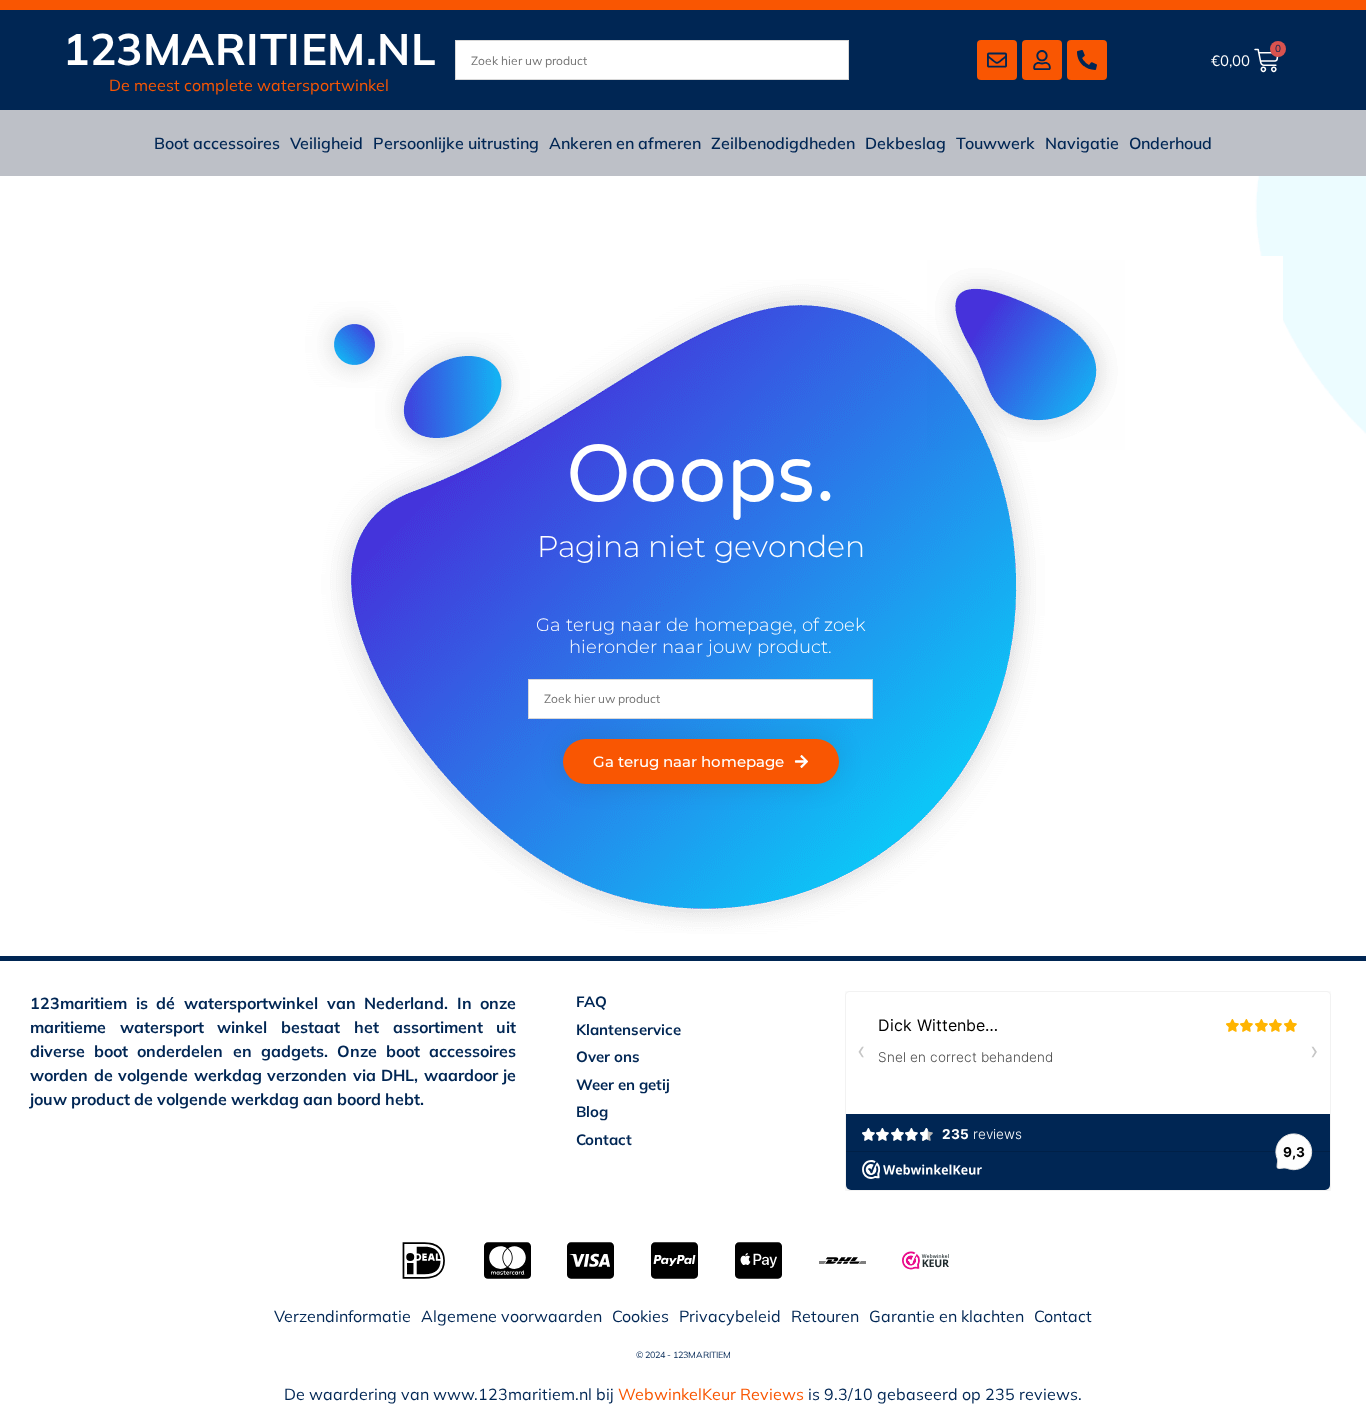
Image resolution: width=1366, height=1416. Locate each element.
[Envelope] (997, 60)
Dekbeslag (905, 143)
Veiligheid (326, 143)
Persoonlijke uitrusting (456, 143)
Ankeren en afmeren (625, 143)
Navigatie (1082, 143)
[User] (1042, 60)
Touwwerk (995, 143)
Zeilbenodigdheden (783, 143)
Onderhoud (1170, 143)
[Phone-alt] (1087, 60)
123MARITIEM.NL (249, 48)
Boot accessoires (217, 143)
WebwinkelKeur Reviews (711, 1394)
